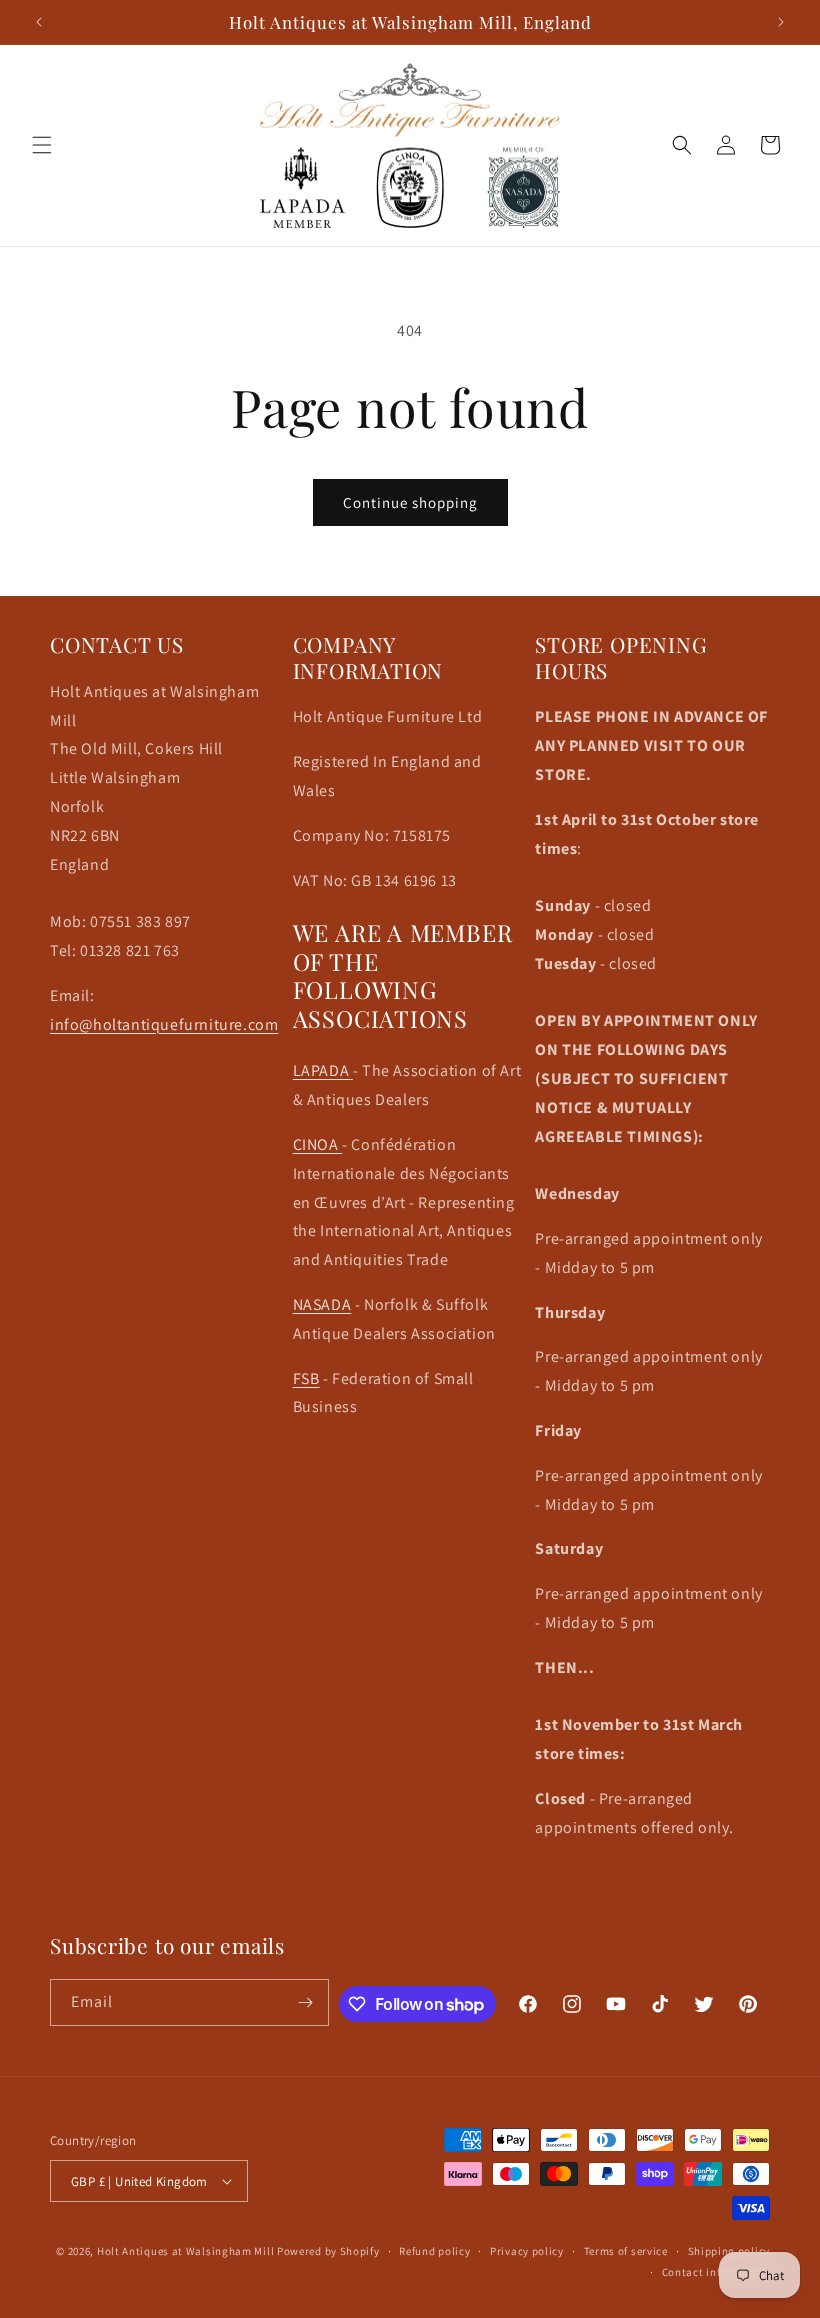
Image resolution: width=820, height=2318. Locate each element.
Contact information (716, 2272)
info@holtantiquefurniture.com (164, 1024)
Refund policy (434, 2251)
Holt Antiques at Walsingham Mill (187, 2251)
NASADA (322, 1304)
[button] (42, 145)
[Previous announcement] (39, 22)
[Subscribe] (306, 2002)
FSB (306, 1378)
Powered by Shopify (328, 2251)
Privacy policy (527, 2251)
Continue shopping (410, 502)
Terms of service (626, 2251)
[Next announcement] (781, 22)
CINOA (318, 1144)
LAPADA (323, 1070)
